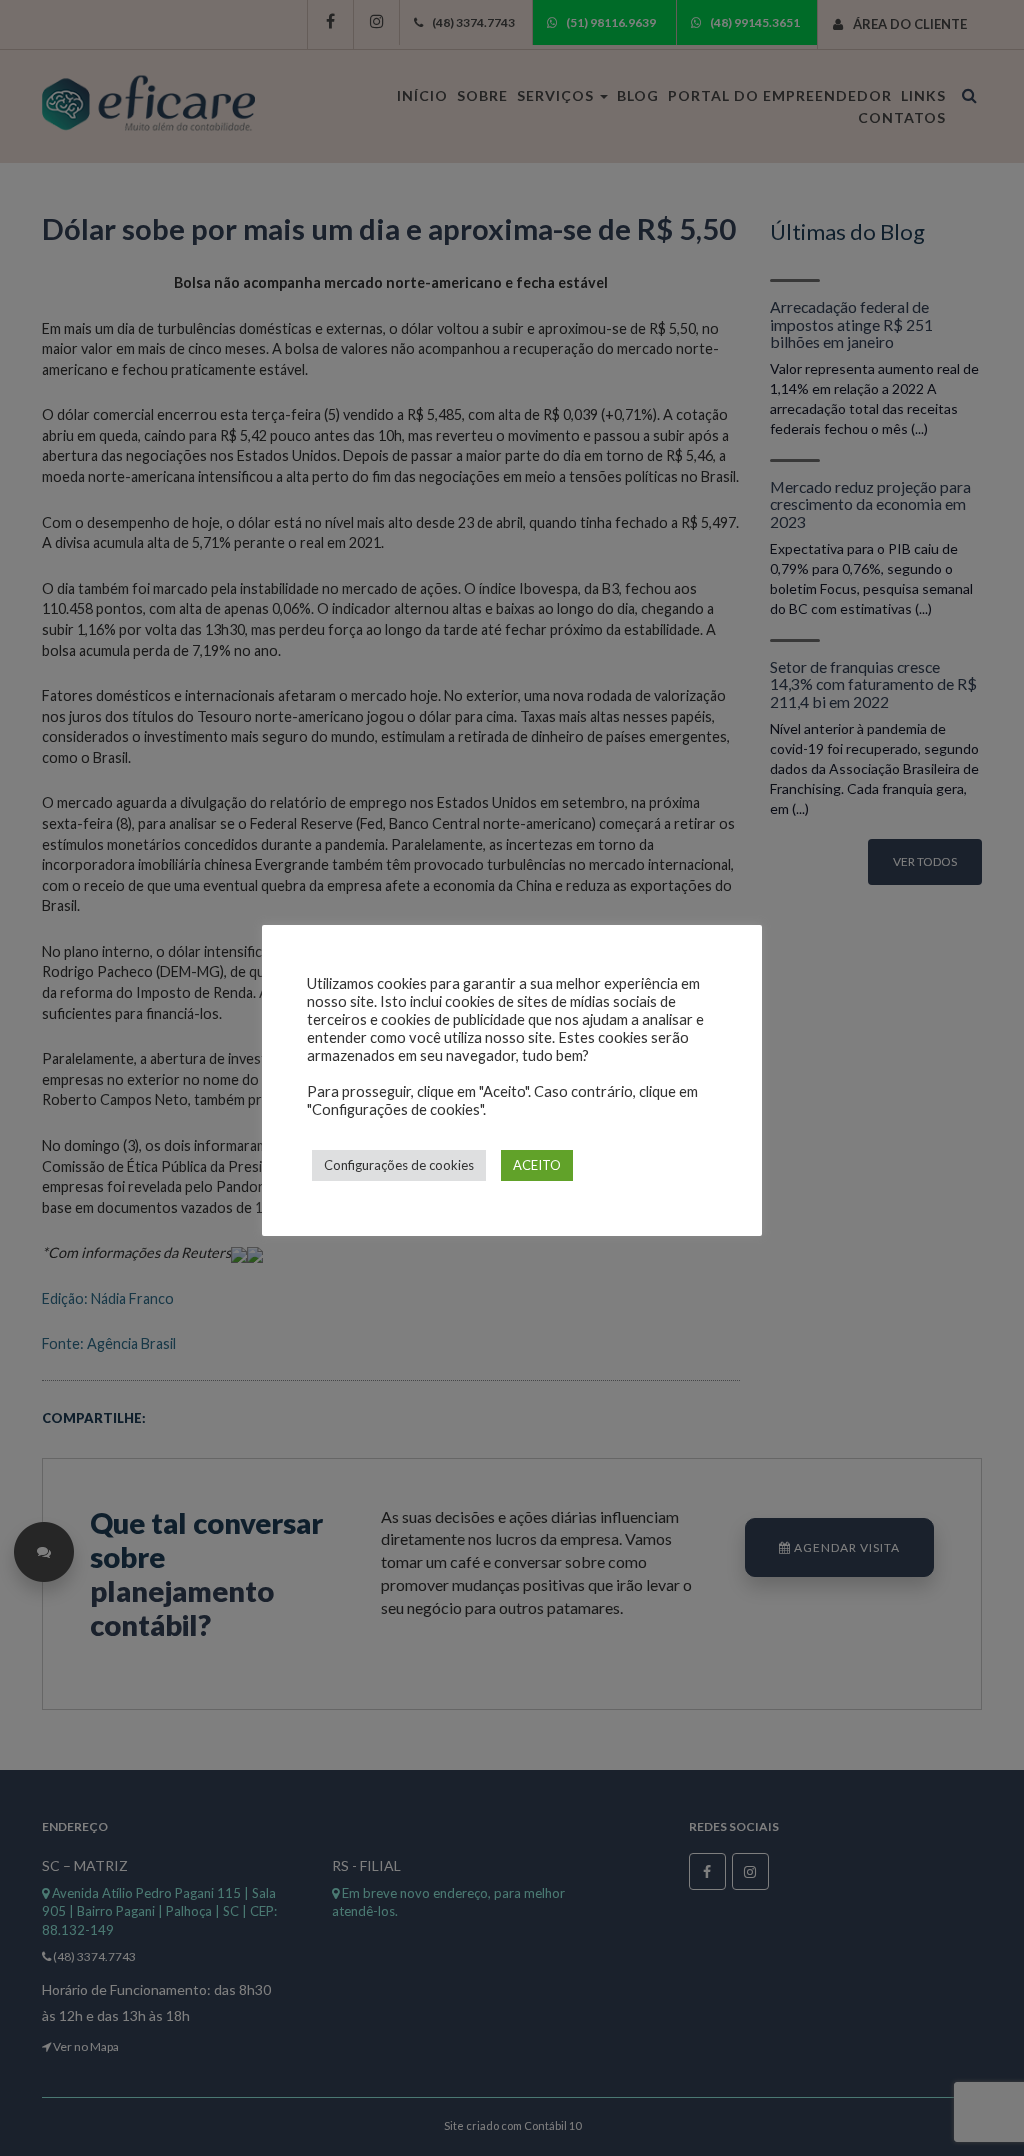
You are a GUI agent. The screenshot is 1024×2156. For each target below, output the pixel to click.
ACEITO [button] (537, 1165)
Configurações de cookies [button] (399, 1165)
